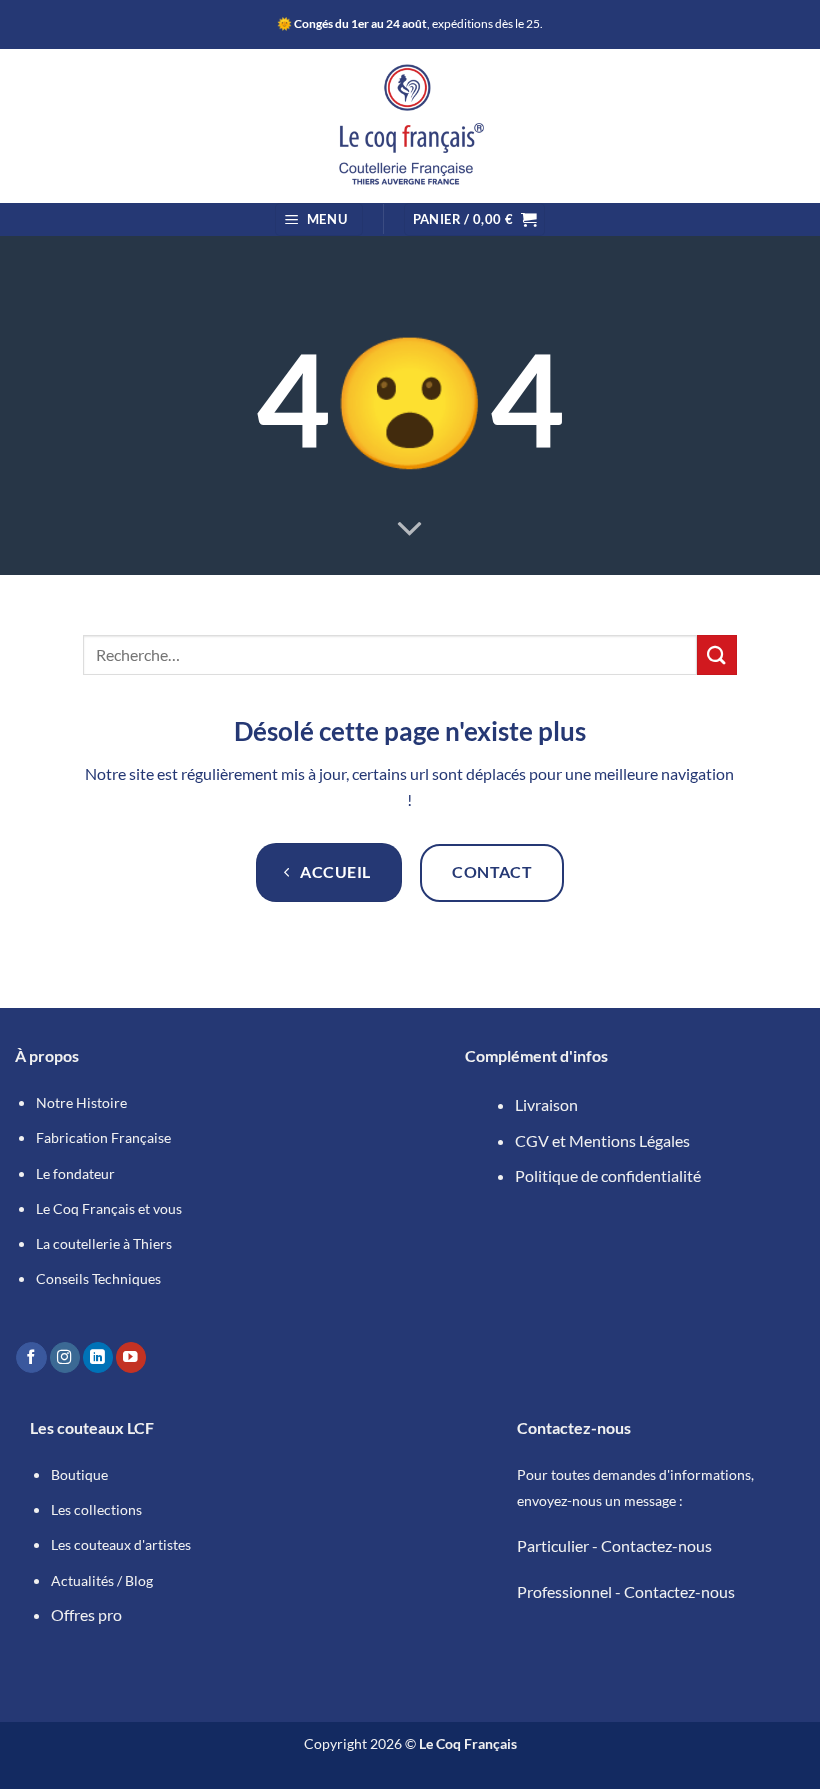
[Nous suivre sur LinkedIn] (98, 1357)
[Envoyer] (717, 654)
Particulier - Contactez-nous (614, 1545)
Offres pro (86, 1614)
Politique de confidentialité (608, 1175)
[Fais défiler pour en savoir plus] (410, 529)
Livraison (546, 1104)
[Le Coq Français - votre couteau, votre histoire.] (410, 126)
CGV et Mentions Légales (602, 1140)
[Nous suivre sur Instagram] (65, 1357)
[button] (319, 219)
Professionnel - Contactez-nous (626, 1591)
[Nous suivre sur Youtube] (131, 1357)
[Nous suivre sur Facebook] (31, 1357)
